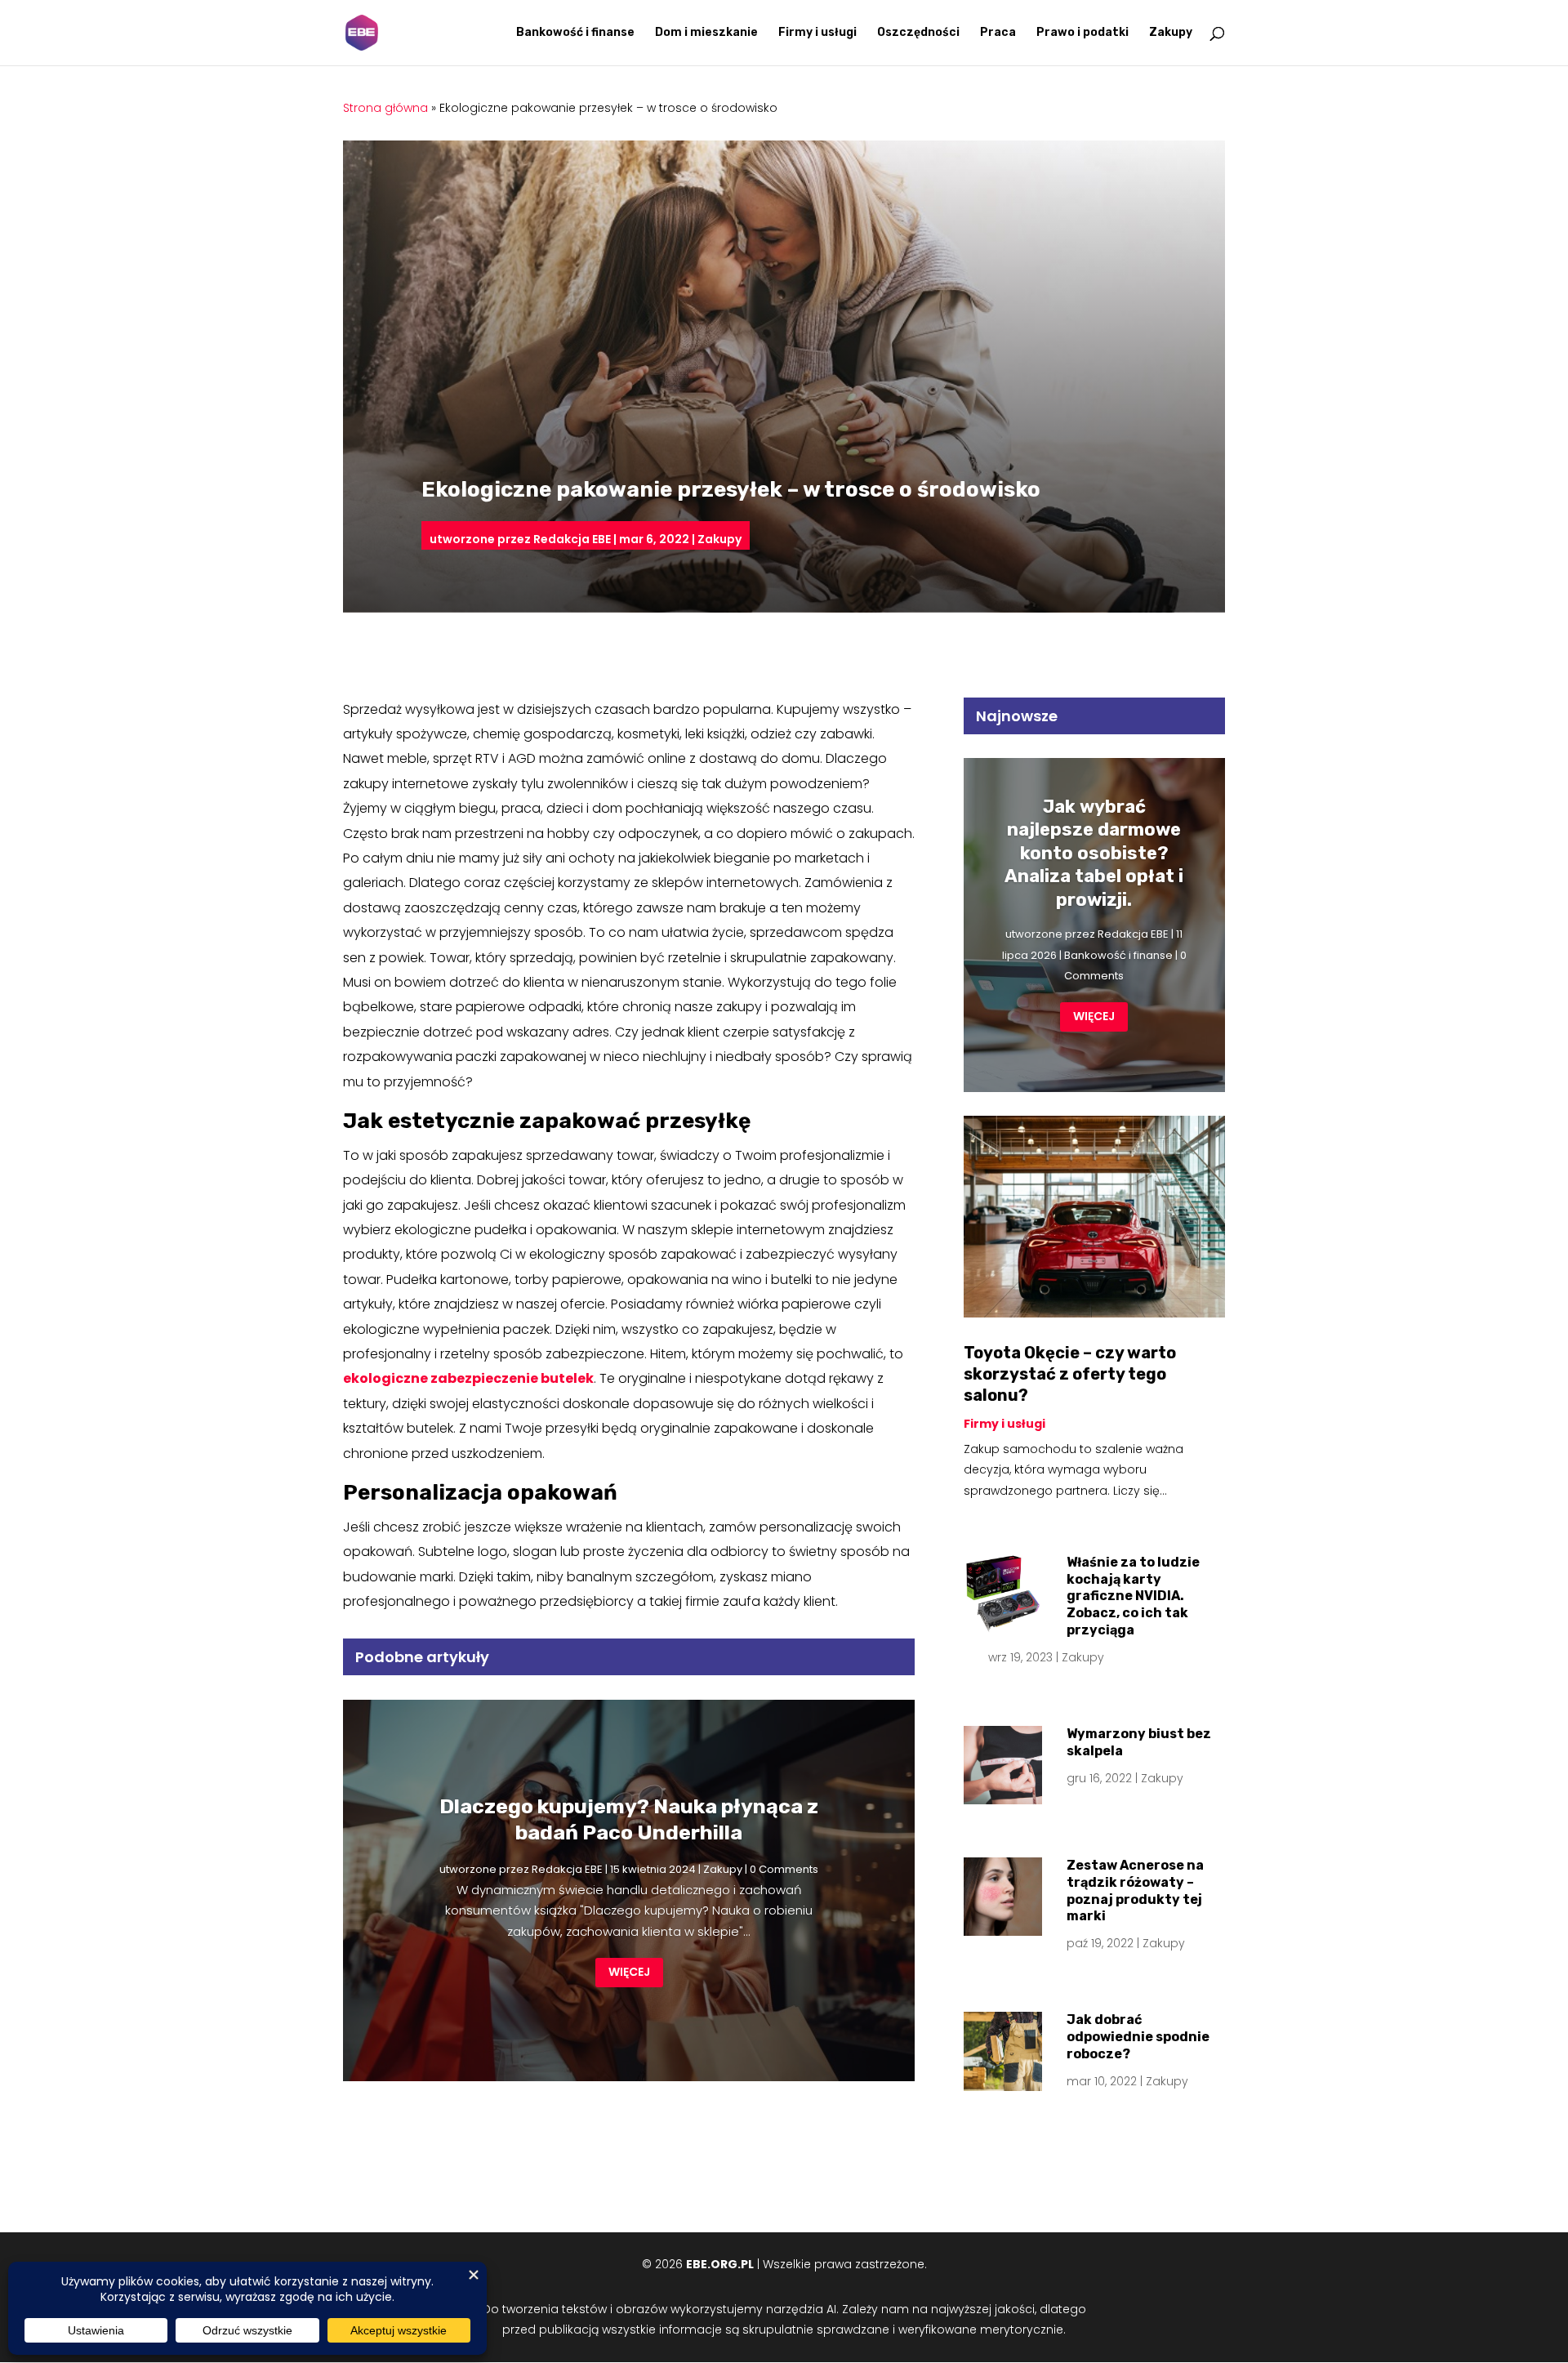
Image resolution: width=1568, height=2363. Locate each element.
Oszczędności (918, 33)
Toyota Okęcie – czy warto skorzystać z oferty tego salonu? (1070, 1374)
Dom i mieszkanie (706, 33)
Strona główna (385, 108)
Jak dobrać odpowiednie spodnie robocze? (1138, 2037)
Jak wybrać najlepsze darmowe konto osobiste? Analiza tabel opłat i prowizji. (1094, 853)
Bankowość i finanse (575, 33)
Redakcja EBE (572, 539)
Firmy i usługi (817, 33)
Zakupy (1171, 33)
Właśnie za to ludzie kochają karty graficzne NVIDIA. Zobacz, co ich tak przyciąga (1133, 1596)
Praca (998, 33)
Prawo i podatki (1082, 33)
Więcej (629, 1972)
